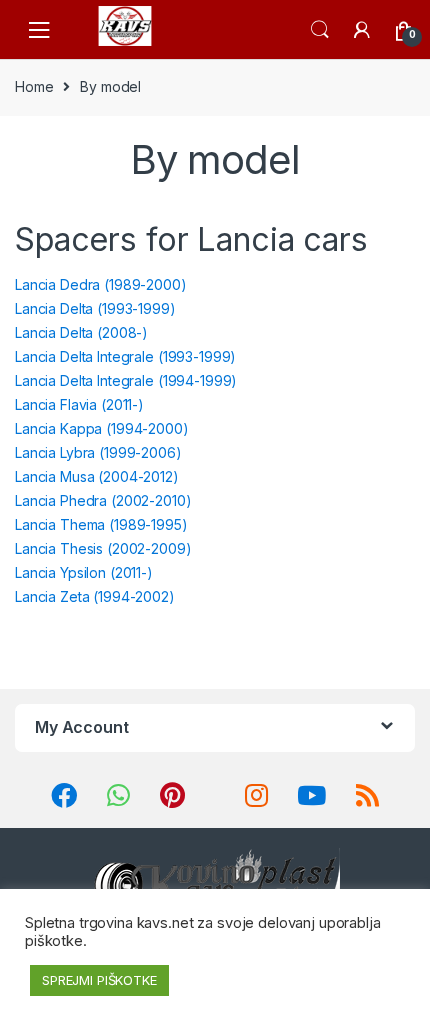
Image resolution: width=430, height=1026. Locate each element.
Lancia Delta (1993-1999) (95, 308)
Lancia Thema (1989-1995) (101, 524)
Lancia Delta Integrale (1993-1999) (125, 356)
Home (34, 86)
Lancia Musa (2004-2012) (97, 476)
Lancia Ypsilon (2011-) (84, 572)
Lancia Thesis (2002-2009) (103, 548)
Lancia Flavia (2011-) (79, 404)
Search (320, 30)
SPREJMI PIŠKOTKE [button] (99, 980)
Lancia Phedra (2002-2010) (103, 500)
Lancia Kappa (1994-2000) (102, 428)
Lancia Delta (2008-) (81, 332)
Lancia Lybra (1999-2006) (98, 452)
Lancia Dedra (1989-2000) (101, 284)
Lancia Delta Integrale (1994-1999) (126, 380)
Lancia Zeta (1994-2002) (95, 596)
